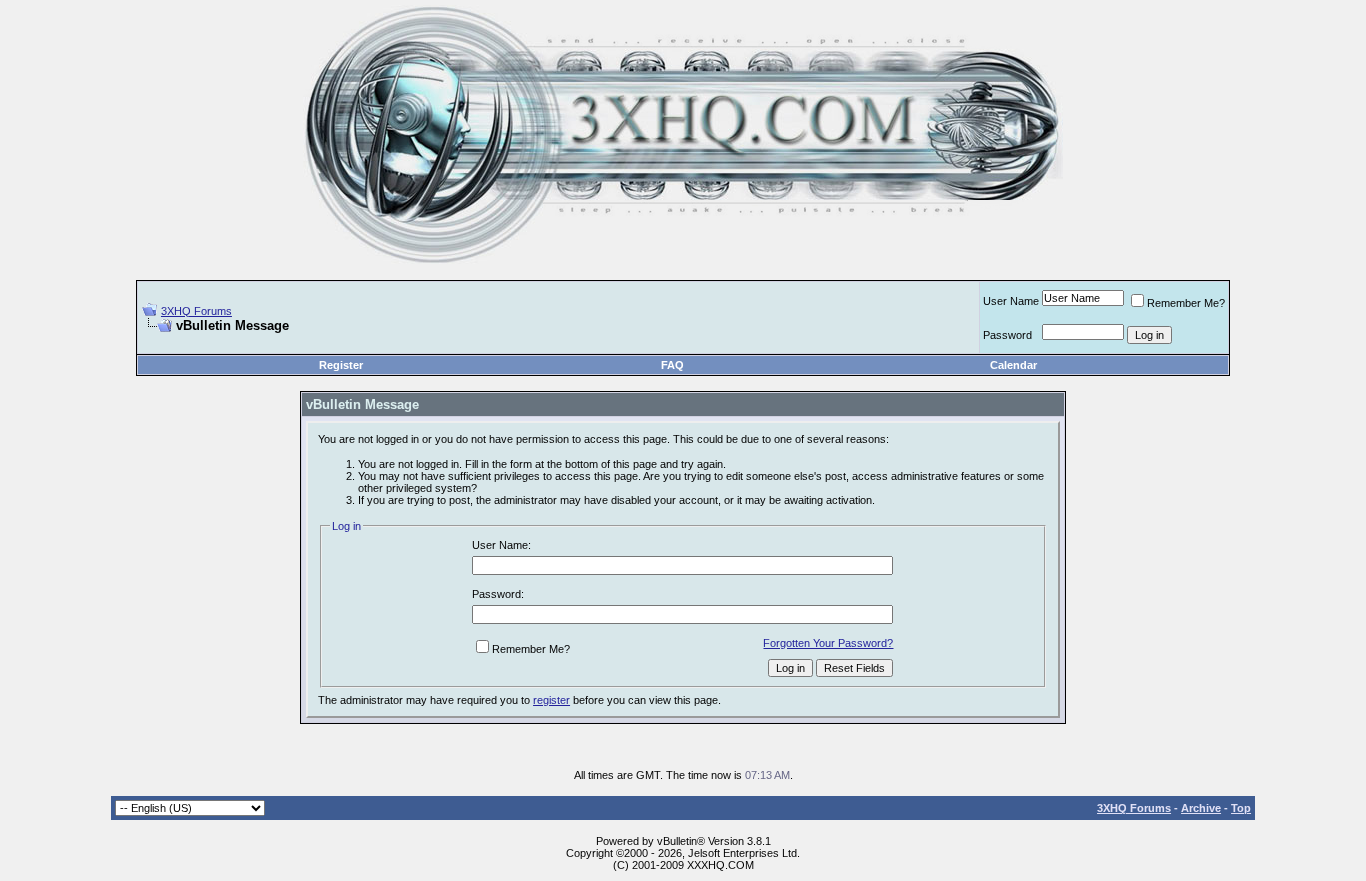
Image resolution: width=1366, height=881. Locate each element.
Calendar (1013, 365)
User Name (1011, 301)
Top (1241, 808)
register (551, 700)
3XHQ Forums (196, 311)
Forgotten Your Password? (828, 643)
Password (1007, 335)
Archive (1201, 808)
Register (341, 365)
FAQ (672, 365)
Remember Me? (1186, 303)
